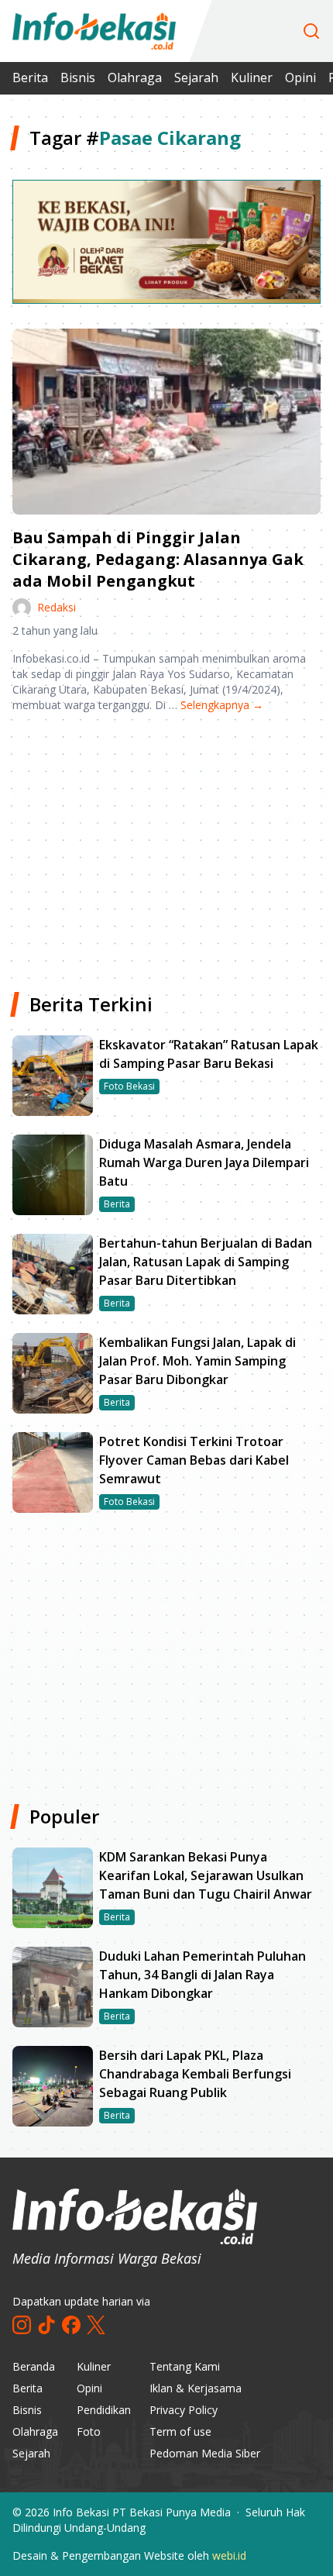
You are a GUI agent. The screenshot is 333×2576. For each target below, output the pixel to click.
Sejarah (196, 77)
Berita (30, 77)
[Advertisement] (166, 846)
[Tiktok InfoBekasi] (46, 2325)
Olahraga (135, 77)
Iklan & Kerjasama (196, 2388)
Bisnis (78, 77)
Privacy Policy (184, 2410)
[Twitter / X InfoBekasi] (96, 2325)
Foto (89, 2431)
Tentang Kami (185, 2366)
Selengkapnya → (222, 705)
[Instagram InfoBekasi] (22, 2325)
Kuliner (252, 77)
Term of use (180, 2431)
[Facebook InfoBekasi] (71, 2325)
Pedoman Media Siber (205, 2453)
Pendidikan (104, 2410)
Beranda (34, 2366)
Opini (300, 77)
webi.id (229, 2555)
